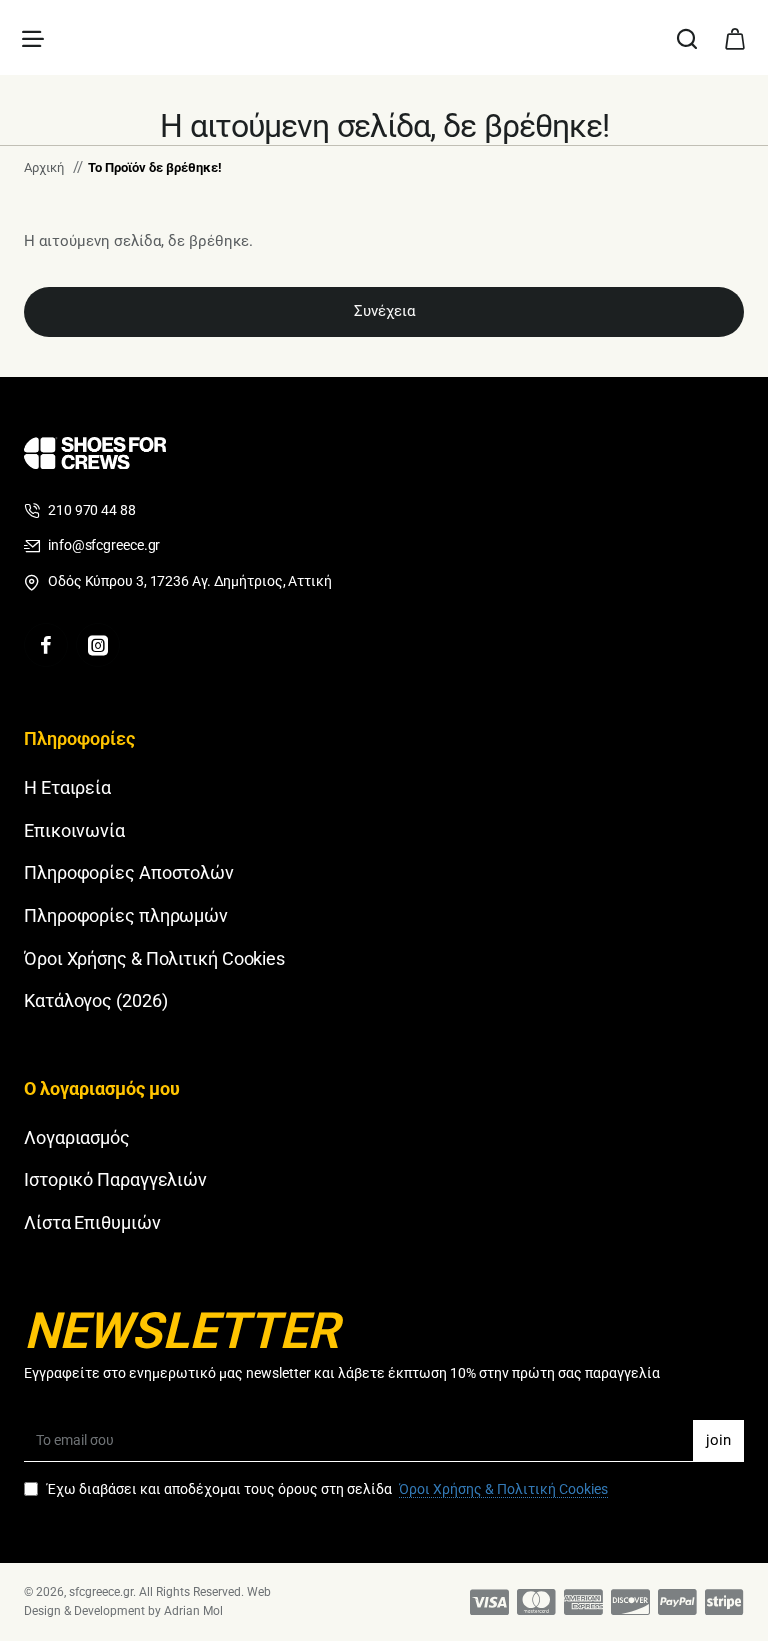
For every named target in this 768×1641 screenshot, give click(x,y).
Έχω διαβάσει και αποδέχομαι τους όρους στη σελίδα (326, 1489)
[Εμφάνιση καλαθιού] (735, 37)
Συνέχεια (384, 311)
